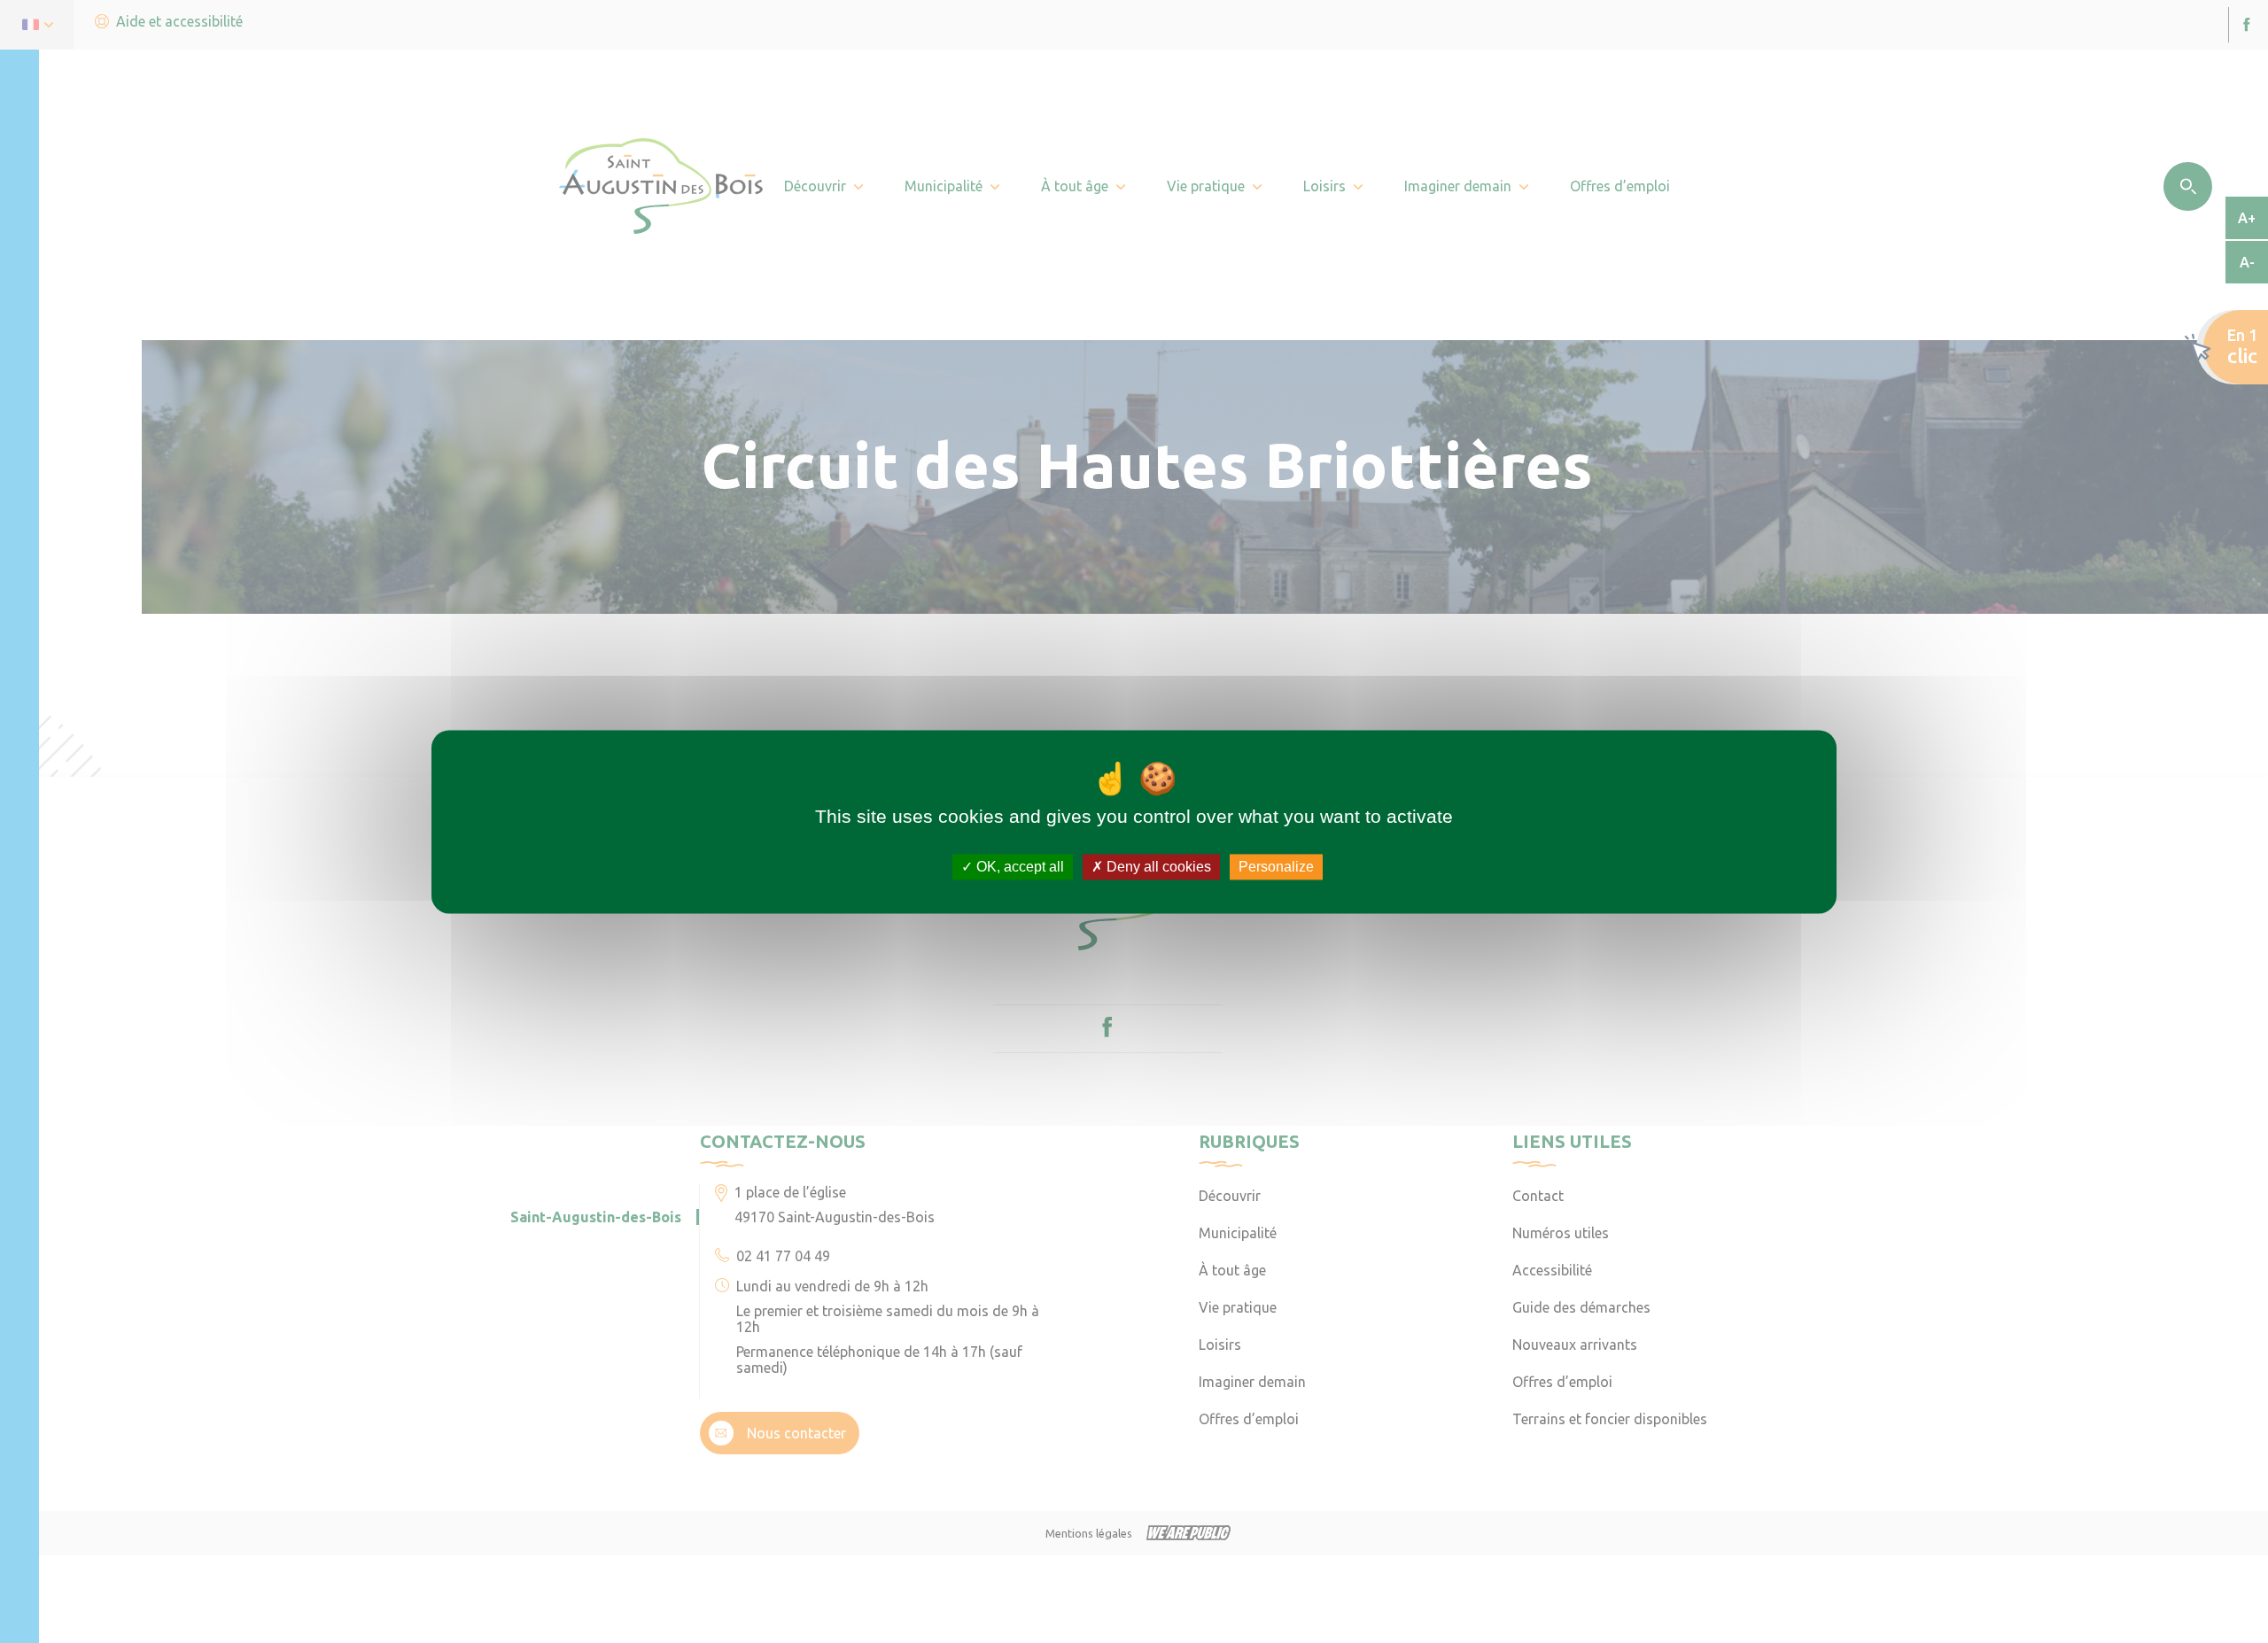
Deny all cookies (1157, 867)
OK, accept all (1018, 867)
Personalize (1276, 867)
